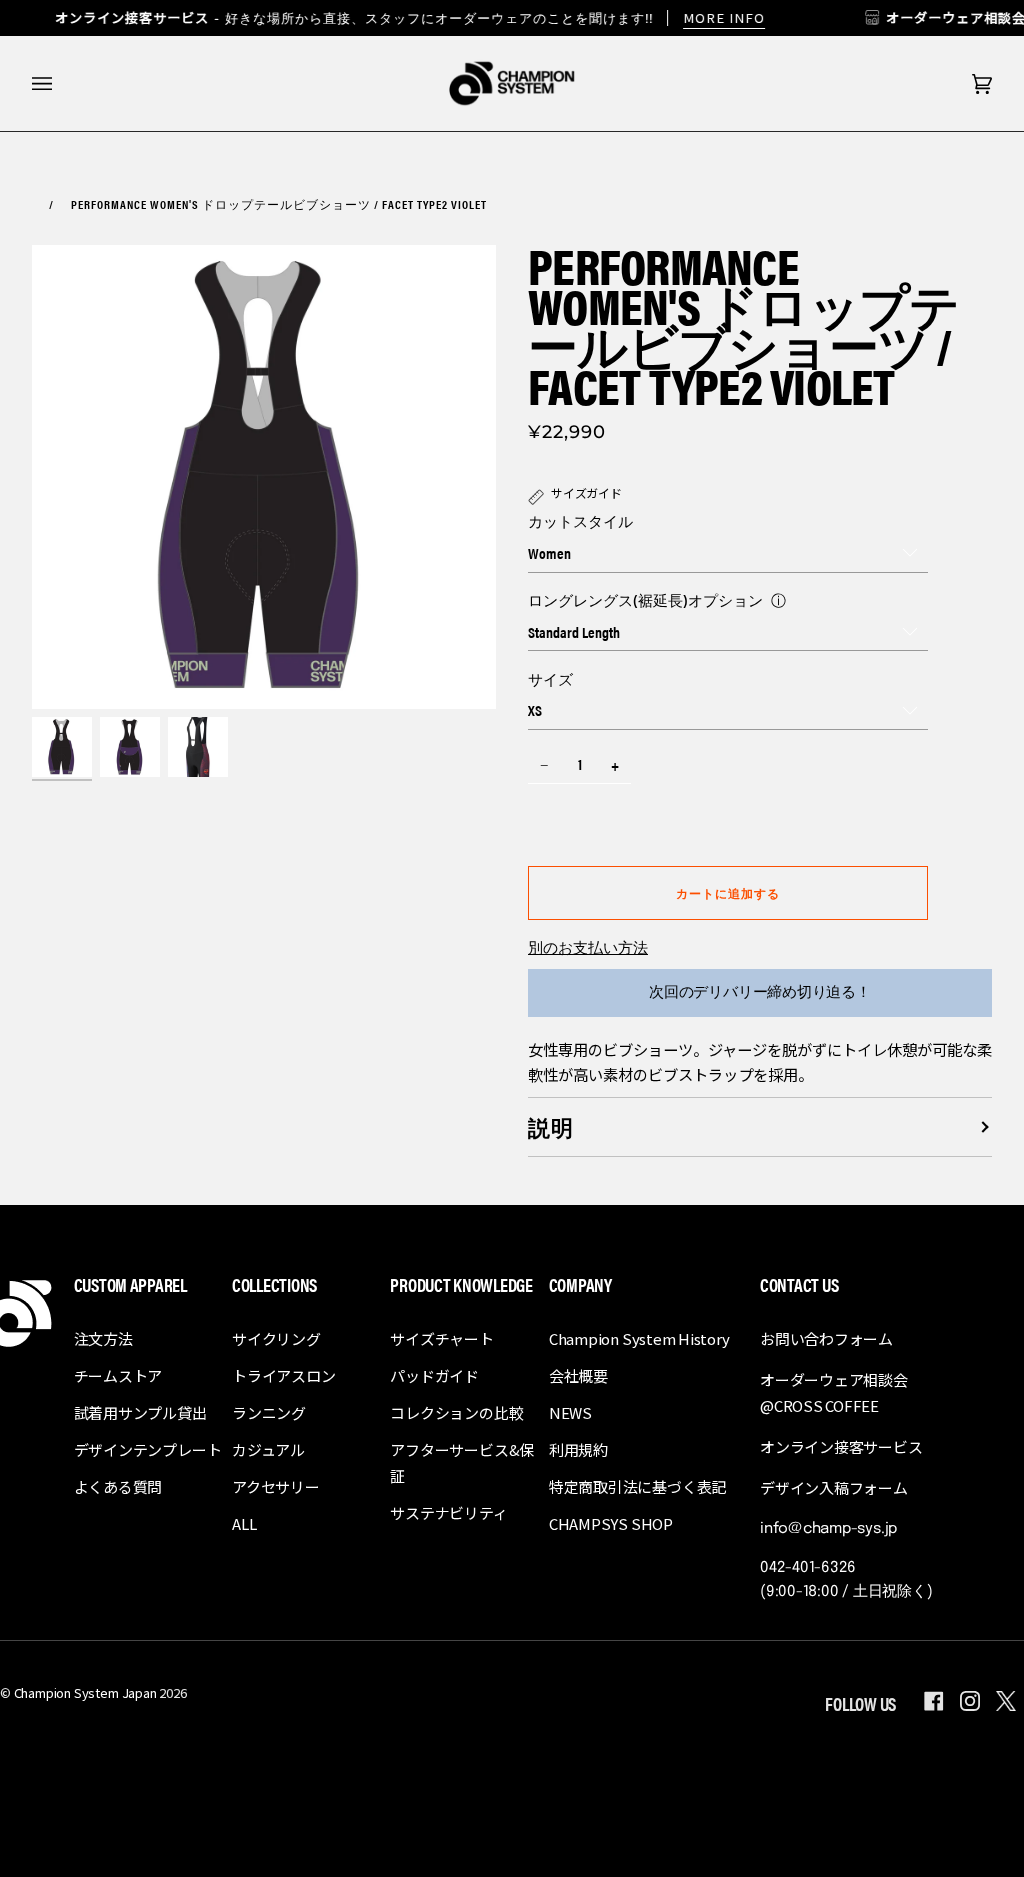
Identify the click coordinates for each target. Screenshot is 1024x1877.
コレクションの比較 (456, 1412)
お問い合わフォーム (826, 1338)
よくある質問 (118, 1486)
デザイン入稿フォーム (834, 1487)
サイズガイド (586, 492)
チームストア (118, 1375)
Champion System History (639, 1338)
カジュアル (268, 1449)
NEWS (570, 1412)
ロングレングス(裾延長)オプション (645, 599)
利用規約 (578, 1449)
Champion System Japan (85, 1692)
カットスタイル (580, 520)
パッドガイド (434, 1375)
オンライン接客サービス (841, 1446)
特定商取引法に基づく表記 (637, 1486)
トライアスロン (283, 1375)
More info (724, 17)
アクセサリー (276, 1486)
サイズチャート (441, 1338)
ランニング (269, 1412)
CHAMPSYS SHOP (611, 1523)
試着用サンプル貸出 (140, 1412)
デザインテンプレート (148, 1449)
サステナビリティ (448, 1512)
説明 (551, 1126)
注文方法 (103, 1338)
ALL (244, 1523)
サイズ (550, 678)
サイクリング (276, 1338)
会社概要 (578, 1375)
